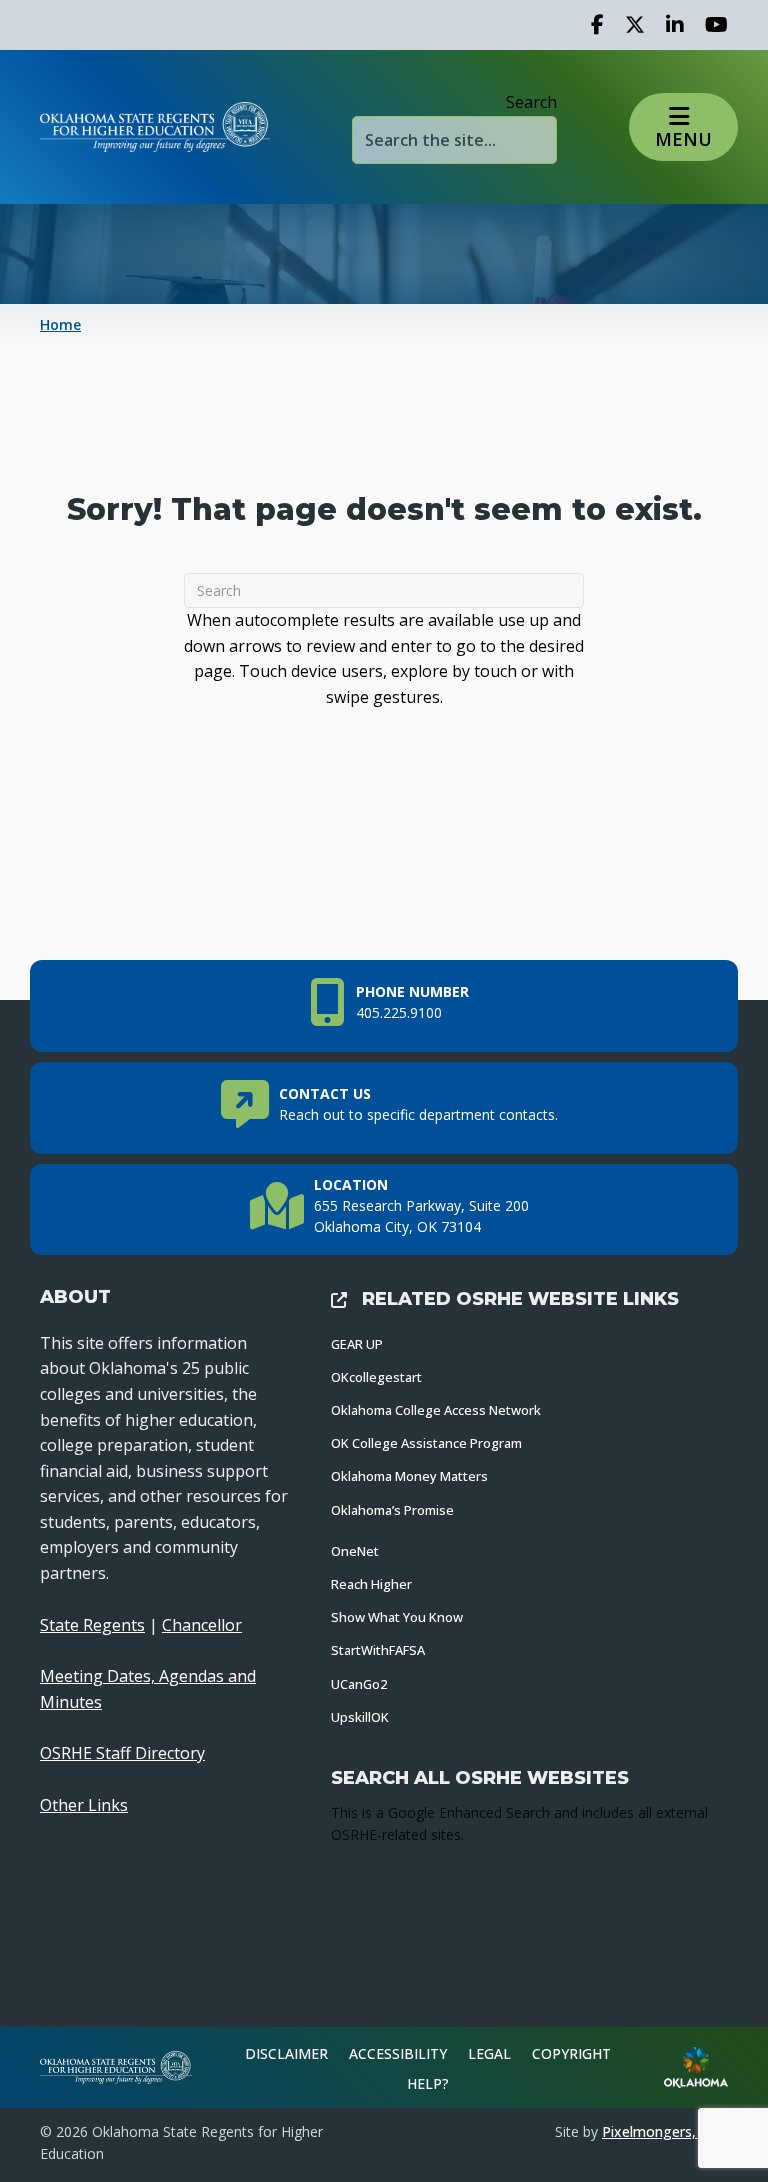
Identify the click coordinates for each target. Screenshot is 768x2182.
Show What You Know (397, 1617)
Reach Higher (371, 1584)
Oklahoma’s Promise (392, 1510)
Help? (428, 2083)
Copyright (571, 2053)
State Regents (92, 1625)
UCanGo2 (359, 1684)
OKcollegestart (376, 1377)
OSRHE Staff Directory (122, 1753)
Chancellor (202, 1625)
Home (60, 324)
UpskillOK (360, 1717)
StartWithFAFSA (378, 1650)
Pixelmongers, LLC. (665, 2131)
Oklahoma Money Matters (409, 1476)
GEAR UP (357, 1344)
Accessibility (398, 2053)
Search (531, 102)
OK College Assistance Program (426, 1443)
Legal (489, 2053)
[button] (684, 127)
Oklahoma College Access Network (436, 1410)
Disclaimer (286, 2053)
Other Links (84, 1805)
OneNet (355, 1551)
